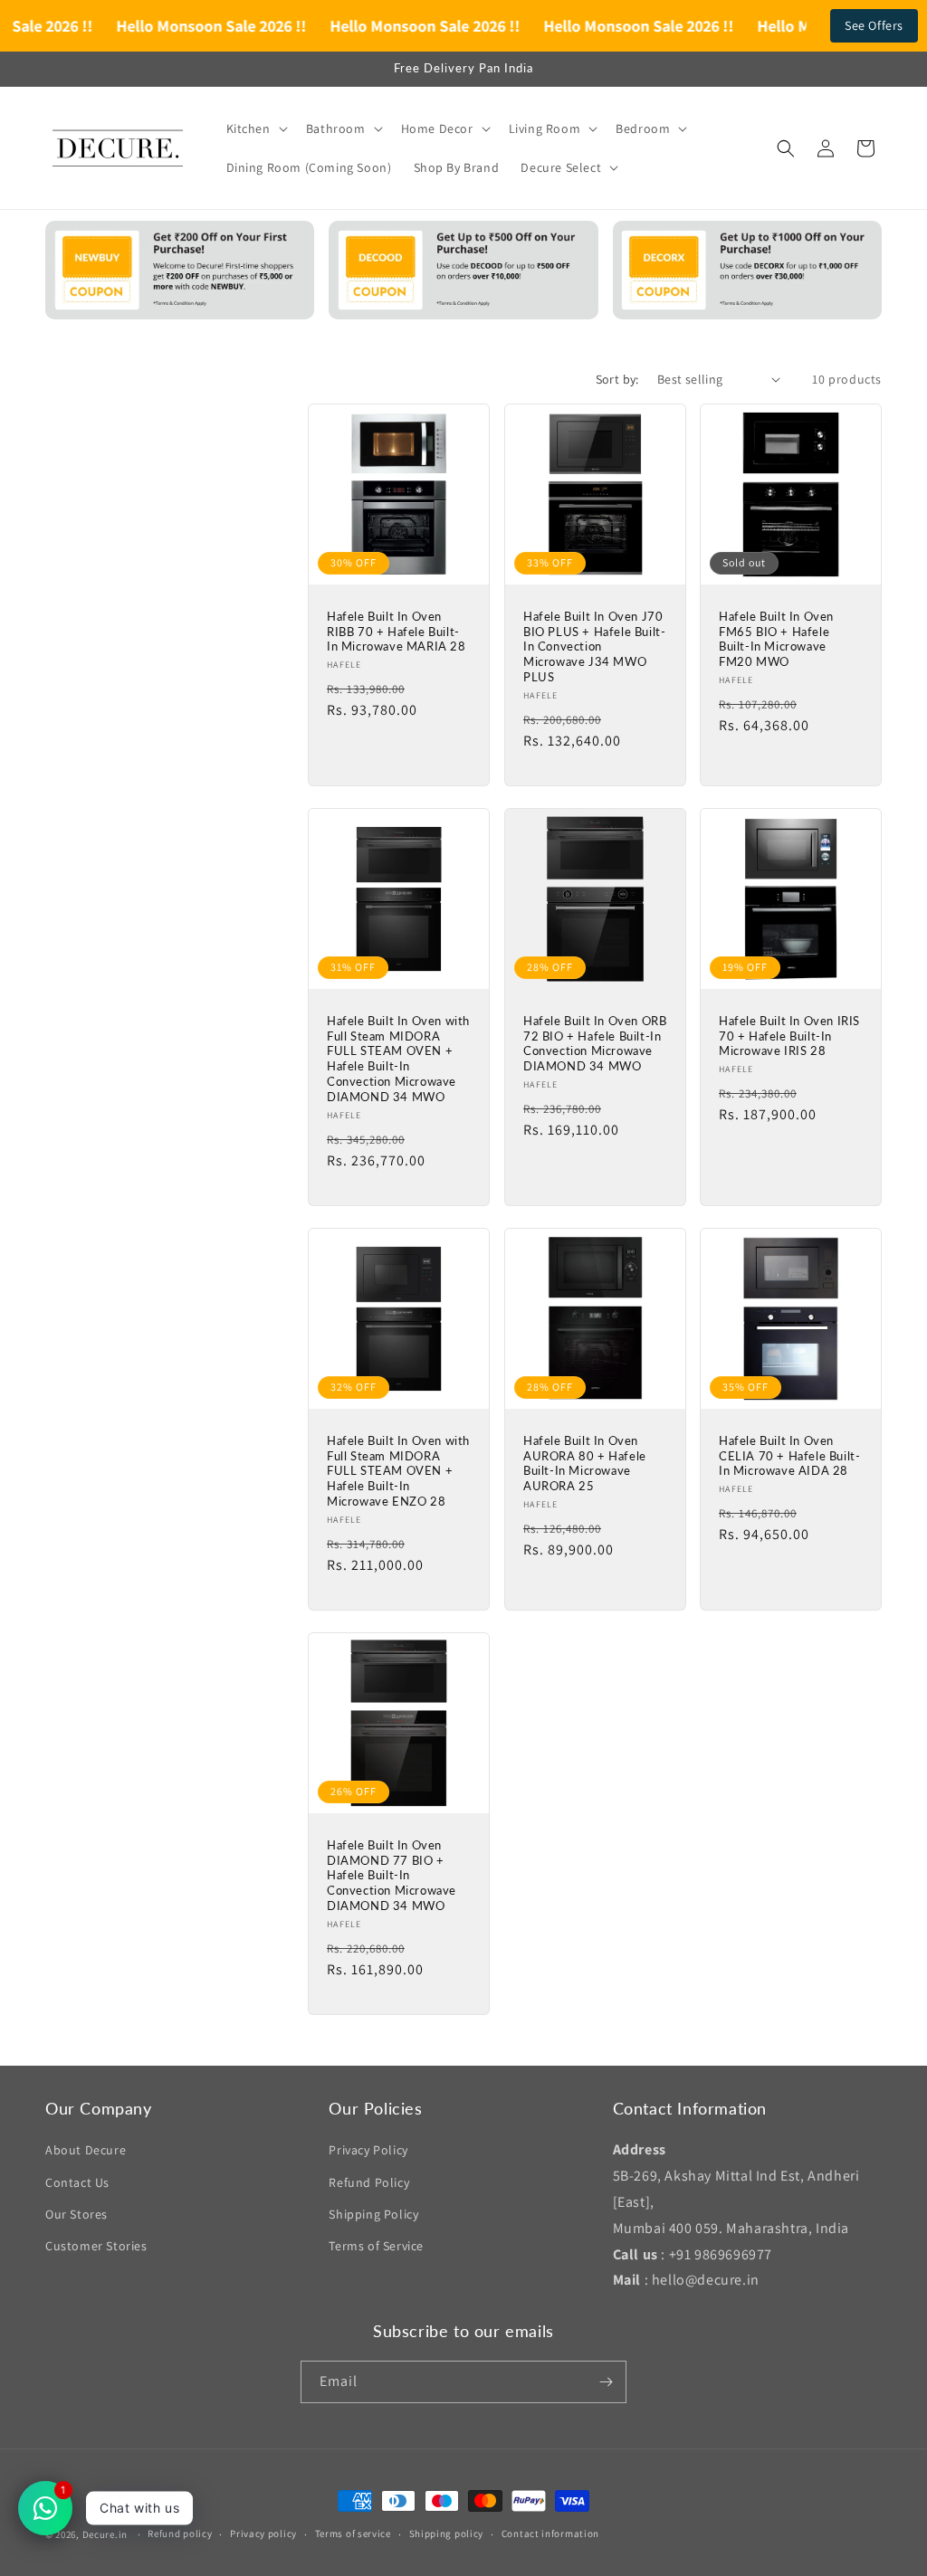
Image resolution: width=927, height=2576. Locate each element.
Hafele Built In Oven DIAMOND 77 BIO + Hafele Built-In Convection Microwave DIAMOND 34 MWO (392, 1876)
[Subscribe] (606, 2382)
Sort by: (617, 379)
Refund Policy (369, 2182)
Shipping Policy (373, 2214)
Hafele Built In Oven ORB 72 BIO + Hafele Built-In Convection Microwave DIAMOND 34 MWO (595, 1044)
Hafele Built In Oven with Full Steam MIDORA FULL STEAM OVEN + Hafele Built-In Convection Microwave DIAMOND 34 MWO (398, 1059)
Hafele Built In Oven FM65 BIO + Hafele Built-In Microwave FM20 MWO (776, 638)
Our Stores (76, 2214)
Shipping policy (447, 2533)
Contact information (550, 2533)
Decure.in (105, 2534)
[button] (255, 128)
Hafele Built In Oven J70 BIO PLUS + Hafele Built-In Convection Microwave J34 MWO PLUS (594, 646)
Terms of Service (376, 2246)
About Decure (86, 2150)
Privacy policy (263, 2533)
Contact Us (77, 2182)
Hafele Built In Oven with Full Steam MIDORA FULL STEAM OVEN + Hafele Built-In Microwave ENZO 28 (398, 1471)
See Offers (874, 25)
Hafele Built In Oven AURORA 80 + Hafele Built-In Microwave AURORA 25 (585, 1464)
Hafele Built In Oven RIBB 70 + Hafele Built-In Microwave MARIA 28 (397, 631)
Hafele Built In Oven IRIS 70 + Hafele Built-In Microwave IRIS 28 (789, 1036)
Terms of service (353, 2533)
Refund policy (180, 2533)
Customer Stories (96, 2246)
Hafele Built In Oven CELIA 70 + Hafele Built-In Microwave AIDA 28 (789, 1456)
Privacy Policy (368, 2150)
